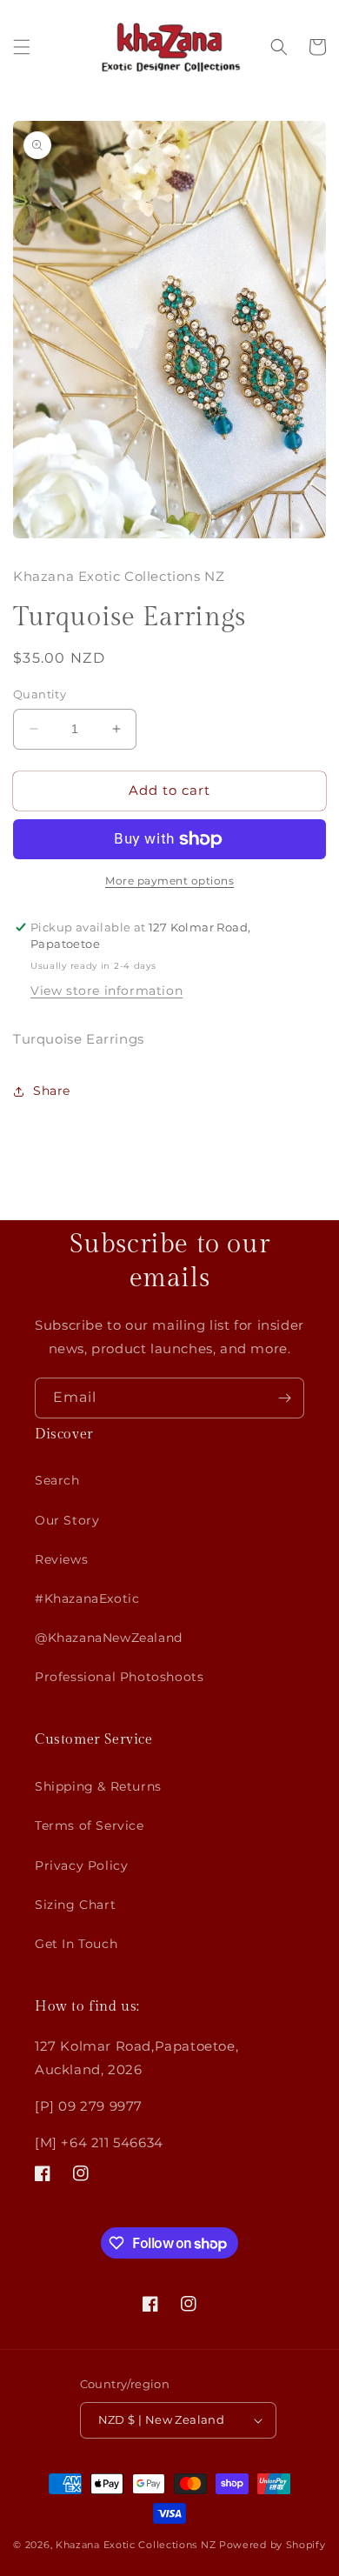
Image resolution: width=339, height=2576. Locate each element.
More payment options (169, 881)
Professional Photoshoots (119, 1677)
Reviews (61, 1559)
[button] (22, 47)
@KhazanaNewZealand (109, 1638)
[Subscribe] (284, 1398)
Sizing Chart (75, 1905)
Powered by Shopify (273, 2545)
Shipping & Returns (98, 1786)
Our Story (67, 1520)
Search (57, 1480)
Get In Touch (76, 1944)
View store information (106, 991)
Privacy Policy (81, 1865)
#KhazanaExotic (87, 1598)
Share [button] (52, 1091)
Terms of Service (90, 1825)
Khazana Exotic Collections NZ (136, 2545)
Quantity (40, 694)
